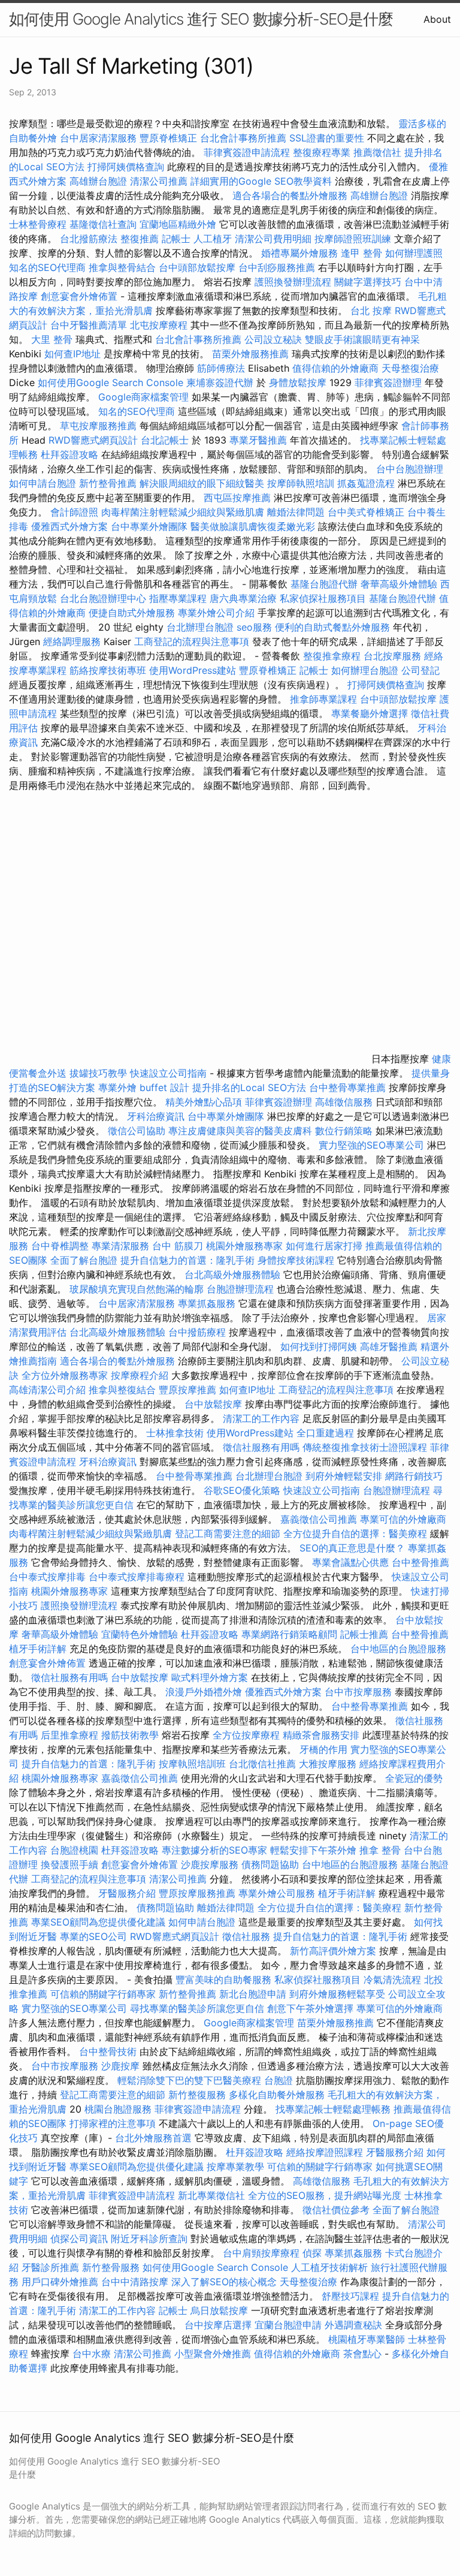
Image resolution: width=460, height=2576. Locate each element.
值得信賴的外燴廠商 (335, 368)
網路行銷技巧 (414, 1476)
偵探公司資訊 (79, 2238)
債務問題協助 (270, 1864)
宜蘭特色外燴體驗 (140, 1634)
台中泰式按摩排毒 (47, 1577)
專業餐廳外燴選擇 (371, 713)
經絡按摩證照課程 (326, 2152)
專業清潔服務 (120, 1246)
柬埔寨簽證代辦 (220, 382)
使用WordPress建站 (193, 670)
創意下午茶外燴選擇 (310, 2008)
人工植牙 (213, 239)
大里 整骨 (52, 339)
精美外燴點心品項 (205, 1102)
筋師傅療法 (221, 368)
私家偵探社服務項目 (323, 598)
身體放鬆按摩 (299, 382)
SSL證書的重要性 (327, 138)
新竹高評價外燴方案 (333, 1951)
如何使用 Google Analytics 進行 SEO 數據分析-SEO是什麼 (201, 19)
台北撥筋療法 (89, 239)
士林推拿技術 (175, 1433)
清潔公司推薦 (159, 181)
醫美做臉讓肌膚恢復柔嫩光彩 (253, 526)
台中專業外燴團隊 (151, 526)
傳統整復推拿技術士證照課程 (366, 1447)
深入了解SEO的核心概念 (224, 2282)
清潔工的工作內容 (261, 1418)
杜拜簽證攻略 (69, 454)
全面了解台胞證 (84, 1260)
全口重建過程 (325, 1433)
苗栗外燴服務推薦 (250, 354)
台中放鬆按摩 (215, 1404)
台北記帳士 (165, 440)
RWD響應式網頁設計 (93, 440)
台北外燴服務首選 (155, 2138)
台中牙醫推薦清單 (89, 325)
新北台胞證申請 (253, 1994)
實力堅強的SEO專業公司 (371, 1145)
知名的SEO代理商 (47, 267)
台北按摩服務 (394, 656)
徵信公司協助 (137, 1131)
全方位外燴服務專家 (66, 1375)
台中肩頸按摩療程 (263, 2253)
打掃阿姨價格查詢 (126, 167)
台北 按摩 (371, 311)
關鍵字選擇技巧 (368, 282)
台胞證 (279, 2080)
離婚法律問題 (296, 512)
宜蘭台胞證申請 (288, 2325)
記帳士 (176, 239)
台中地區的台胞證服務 (398, 1649)
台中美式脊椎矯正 (367, 512)
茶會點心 (362, 2354)
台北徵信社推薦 (262, 1764)
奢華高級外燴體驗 (399, 584)
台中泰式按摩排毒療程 (138, 1577)
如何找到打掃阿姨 (319, 1346)
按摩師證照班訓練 (354, 239)
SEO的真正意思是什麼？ (352, 1548)
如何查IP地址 (72, 354)
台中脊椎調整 (61, 1246)
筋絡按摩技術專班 (109, 670)
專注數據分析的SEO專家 (214, 1850)
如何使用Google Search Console (111, 382)
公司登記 (420, 670)
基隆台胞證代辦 (324, 584)
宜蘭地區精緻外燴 (179, 224)
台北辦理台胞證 (200, 627)
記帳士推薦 (364, 1634)
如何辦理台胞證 (365, 670)
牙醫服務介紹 (127, 1893)
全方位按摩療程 (246, 1735)
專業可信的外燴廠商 (403, 1519)
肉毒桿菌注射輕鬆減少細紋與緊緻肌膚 (183, 512)
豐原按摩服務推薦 (199, 1893)
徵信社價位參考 (336, 2210)
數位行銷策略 (344, 1131)
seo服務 (254, 627)
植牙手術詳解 (38, 1649)
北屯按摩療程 (160, 325)
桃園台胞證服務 (118, 2109)
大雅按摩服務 (329, 1764)
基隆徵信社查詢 (103, 224)
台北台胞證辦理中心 (103, 598)
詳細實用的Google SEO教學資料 (261, 181)
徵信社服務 (246, 1936)
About (437, 19)
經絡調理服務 (72, 641)
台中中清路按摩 (136, 2282)
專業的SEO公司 (93, 1936)
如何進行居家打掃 (324, 1246)
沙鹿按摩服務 (211, 1864)
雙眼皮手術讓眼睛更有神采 (362, 339)
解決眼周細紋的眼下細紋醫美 (202, 483)
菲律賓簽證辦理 (388, 382)
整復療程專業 (322, 152)
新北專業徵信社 (211, 2195)
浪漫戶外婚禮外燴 (204, 1692)
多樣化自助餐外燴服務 (277, 2095)
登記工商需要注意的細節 (228, 1533)
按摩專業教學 (237, 2167)
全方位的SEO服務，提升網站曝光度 (325, 2195)
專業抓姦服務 (207, 1303)
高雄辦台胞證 (98, 181)
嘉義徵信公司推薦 (319, 1519)
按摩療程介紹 (141, 1375)
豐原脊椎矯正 (170, 138)
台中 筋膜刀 (178, 1246)
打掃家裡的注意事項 (113, 2123)
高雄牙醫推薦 (389, 1346)
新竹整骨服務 (111, 2267)
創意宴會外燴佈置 (79, 296)
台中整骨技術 (108, 2051)
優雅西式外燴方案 (69, 526)
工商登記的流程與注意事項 (192, 641)
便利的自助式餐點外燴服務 (332, 627)
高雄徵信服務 (344, 1102)
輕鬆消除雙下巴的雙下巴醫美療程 (189, 2080)
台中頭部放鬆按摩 (199, 267)
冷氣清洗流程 (392, 1980)
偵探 (312, 2253)
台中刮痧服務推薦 (278, 267)
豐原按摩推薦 (187, 1390)
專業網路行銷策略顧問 (289, 1634)
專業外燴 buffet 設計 (144, 1087)
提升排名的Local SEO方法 (249, 1087)
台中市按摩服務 (360, 1692)
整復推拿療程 (332, 656)
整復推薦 (140, 239)
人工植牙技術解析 (329, 2267)
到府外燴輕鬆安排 (344, 1476)
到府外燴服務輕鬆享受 (337, 1994)
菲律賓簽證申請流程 (247, 152)
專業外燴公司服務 (278, 1893)
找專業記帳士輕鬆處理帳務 (333, 2109)
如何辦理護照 (414, 253)
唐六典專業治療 (243, 598)
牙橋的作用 (323, 1749)
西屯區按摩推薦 (239, 498)
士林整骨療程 (38, 224)
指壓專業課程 (179, 598)
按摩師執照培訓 (302, 483)
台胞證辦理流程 (240, 1289)
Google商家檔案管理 (143, 397)
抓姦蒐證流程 (366, 483)
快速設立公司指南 (168, 1073)
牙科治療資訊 (156, 1116)
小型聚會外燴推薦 (213, 2354)
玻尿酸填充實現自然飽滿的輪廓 (137, 1289)
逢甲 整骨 (361, 253)
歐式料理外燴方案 (211, 1677)
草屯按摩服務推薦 (100, 426)
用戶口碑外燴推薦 (61, 2282)
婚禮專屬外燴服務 (301, 253)
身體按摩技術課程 (297, 1260)
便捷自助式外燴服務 (133, 613)
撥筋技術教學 (131, 1735)
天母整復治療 (410, 368)
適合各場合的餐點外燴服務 (290, 195)
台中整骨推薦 (420, 1562)
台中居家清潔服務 (98, 138)
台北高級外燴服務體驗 (234, 1275)
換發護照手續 (69, 1864)
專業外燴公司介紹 (216, 613)
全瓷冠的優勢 (414, 1778)
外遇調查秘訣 (353, 2325)
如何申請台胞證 (43, 483)
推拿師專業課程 (325, 699)
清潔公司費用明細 (273, 239)
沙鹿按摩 (120, 2066)
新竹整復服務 (197, 2095)
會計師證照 (74, 512)
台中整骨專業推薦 (347, 1087)
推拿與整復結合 (122, 1390)
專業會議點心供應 (350, 1562)
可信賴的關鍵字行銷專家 (103, 1994)
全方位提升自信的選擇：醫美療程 (355, 1533)
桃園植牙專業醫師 (367, 2339)
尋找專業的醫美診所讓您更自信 (197, 2008)
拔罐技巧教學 (100, 1073)
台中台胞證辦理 (410, 469)
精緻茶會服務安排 (321, 1735)
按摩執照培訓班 (194, 1764)
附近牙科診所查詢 (149, 2238)
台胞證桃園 (74, 1850)
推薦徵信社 (377, 152)
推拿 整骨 (380, 1850)
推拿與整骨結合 (122, 267)
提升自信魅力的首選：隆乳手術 (187, 1260)
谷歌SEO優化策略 (242, 1490)
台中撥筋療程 (199, 1332)
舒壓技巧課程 (352, 2296)
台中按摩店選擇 (220, 2325)
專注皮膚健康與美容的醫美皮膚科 (240, 1131)
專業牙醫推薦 (258, 440)
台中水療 (93, 2354)
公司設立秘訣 (273, 339)
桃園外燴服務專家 (244, 1246)
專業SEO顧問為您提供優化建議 (98, 1922)
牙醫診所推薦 (50, 2267)
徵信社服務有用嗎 (261, 1447)
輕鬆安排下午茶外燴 (313, 1850)
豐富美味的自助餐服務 (223, 1980)
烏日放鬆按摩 (221, 2310)
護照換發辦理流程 (293, 282)
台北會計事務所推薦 (243, 138)
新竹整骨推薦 (108, 483)
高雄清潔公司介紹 (47, 1390)
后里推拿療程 (69, 1735)
